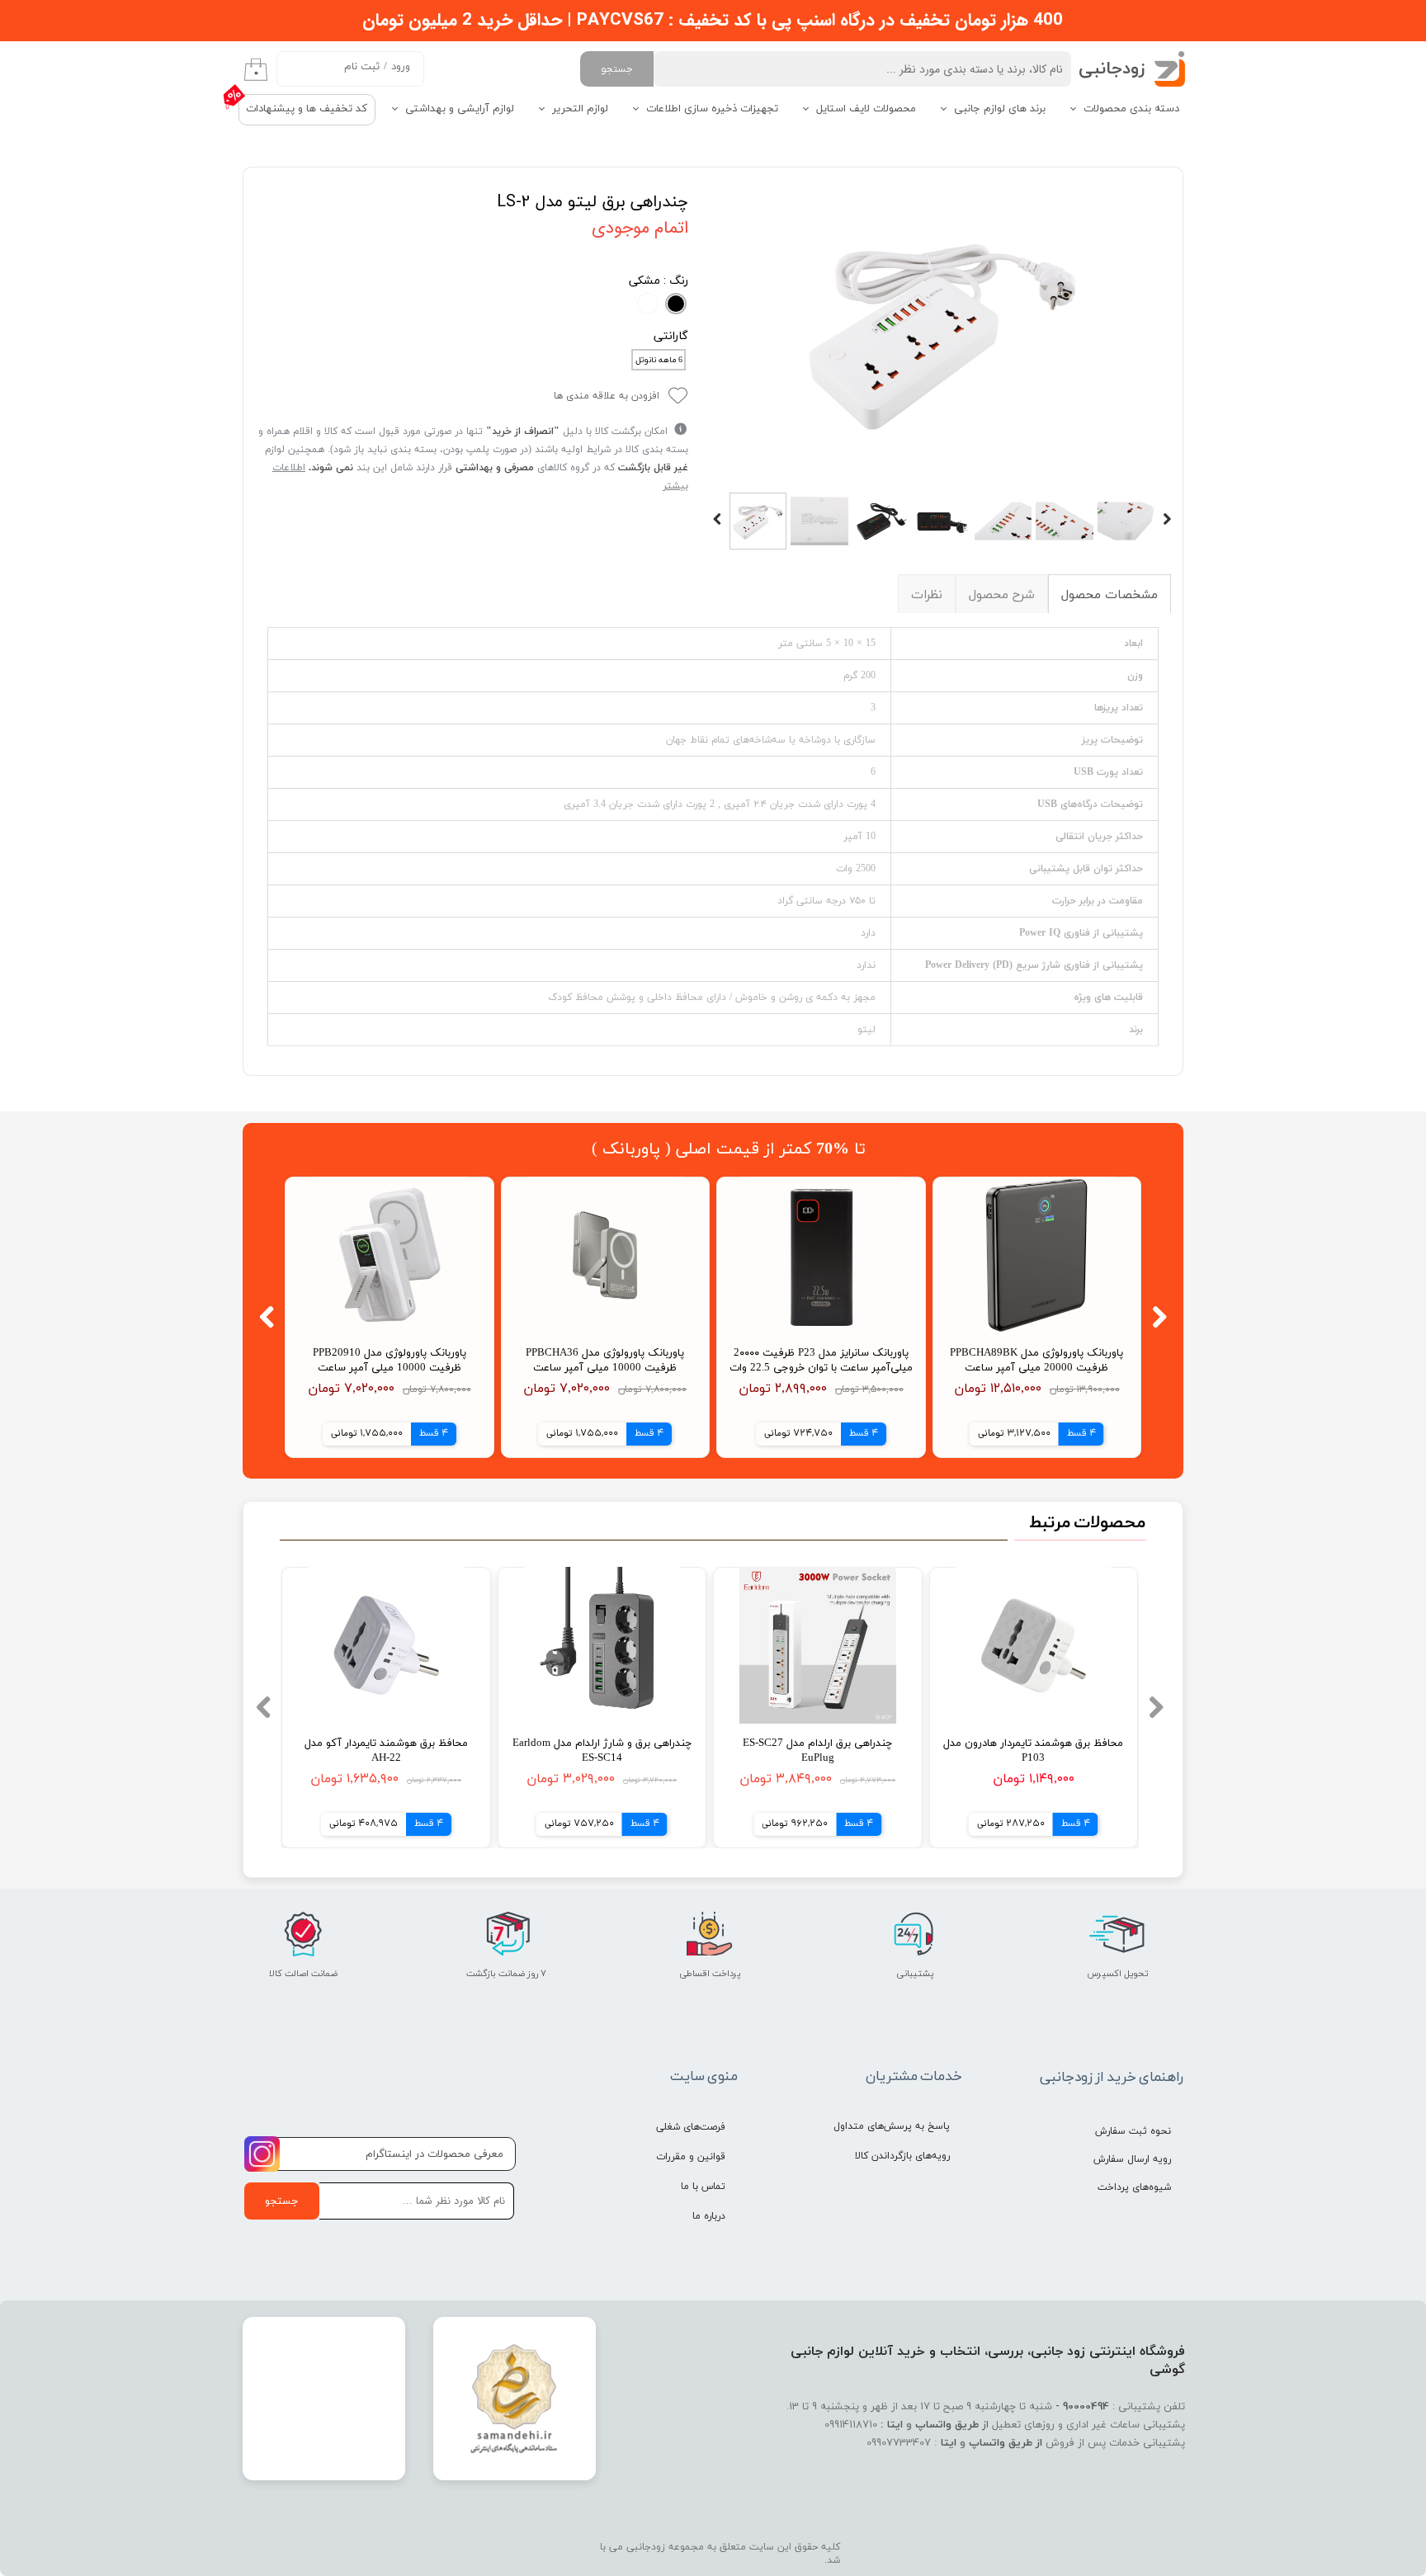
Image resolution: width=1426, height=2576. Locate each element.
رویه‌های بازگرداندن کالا (902, 2156)
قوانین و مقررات (691, 2157)
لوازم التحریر (580, 109)
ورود (401, 67)
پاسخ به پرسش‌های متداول (892, 2126)
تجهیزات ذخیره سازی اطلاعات (712, 109)
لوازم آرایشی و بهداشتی (460, 109)
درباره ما (709, 2216)
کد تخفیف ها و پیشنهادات (307, 109)
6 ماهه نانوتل (659, 360)
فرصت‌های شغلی (691, 2127)
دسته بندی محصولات (1131, 109)
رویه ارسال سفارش (1132, 2159)
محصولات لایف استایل (866, 109)
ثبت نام (362, 67)
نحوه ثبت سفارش (1133, 2131)
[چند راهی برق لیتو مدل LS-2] (942, 332)
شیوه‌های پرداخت (1134, 2187)
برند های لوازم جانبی (1000, 109)
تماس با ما (703, 2187)
